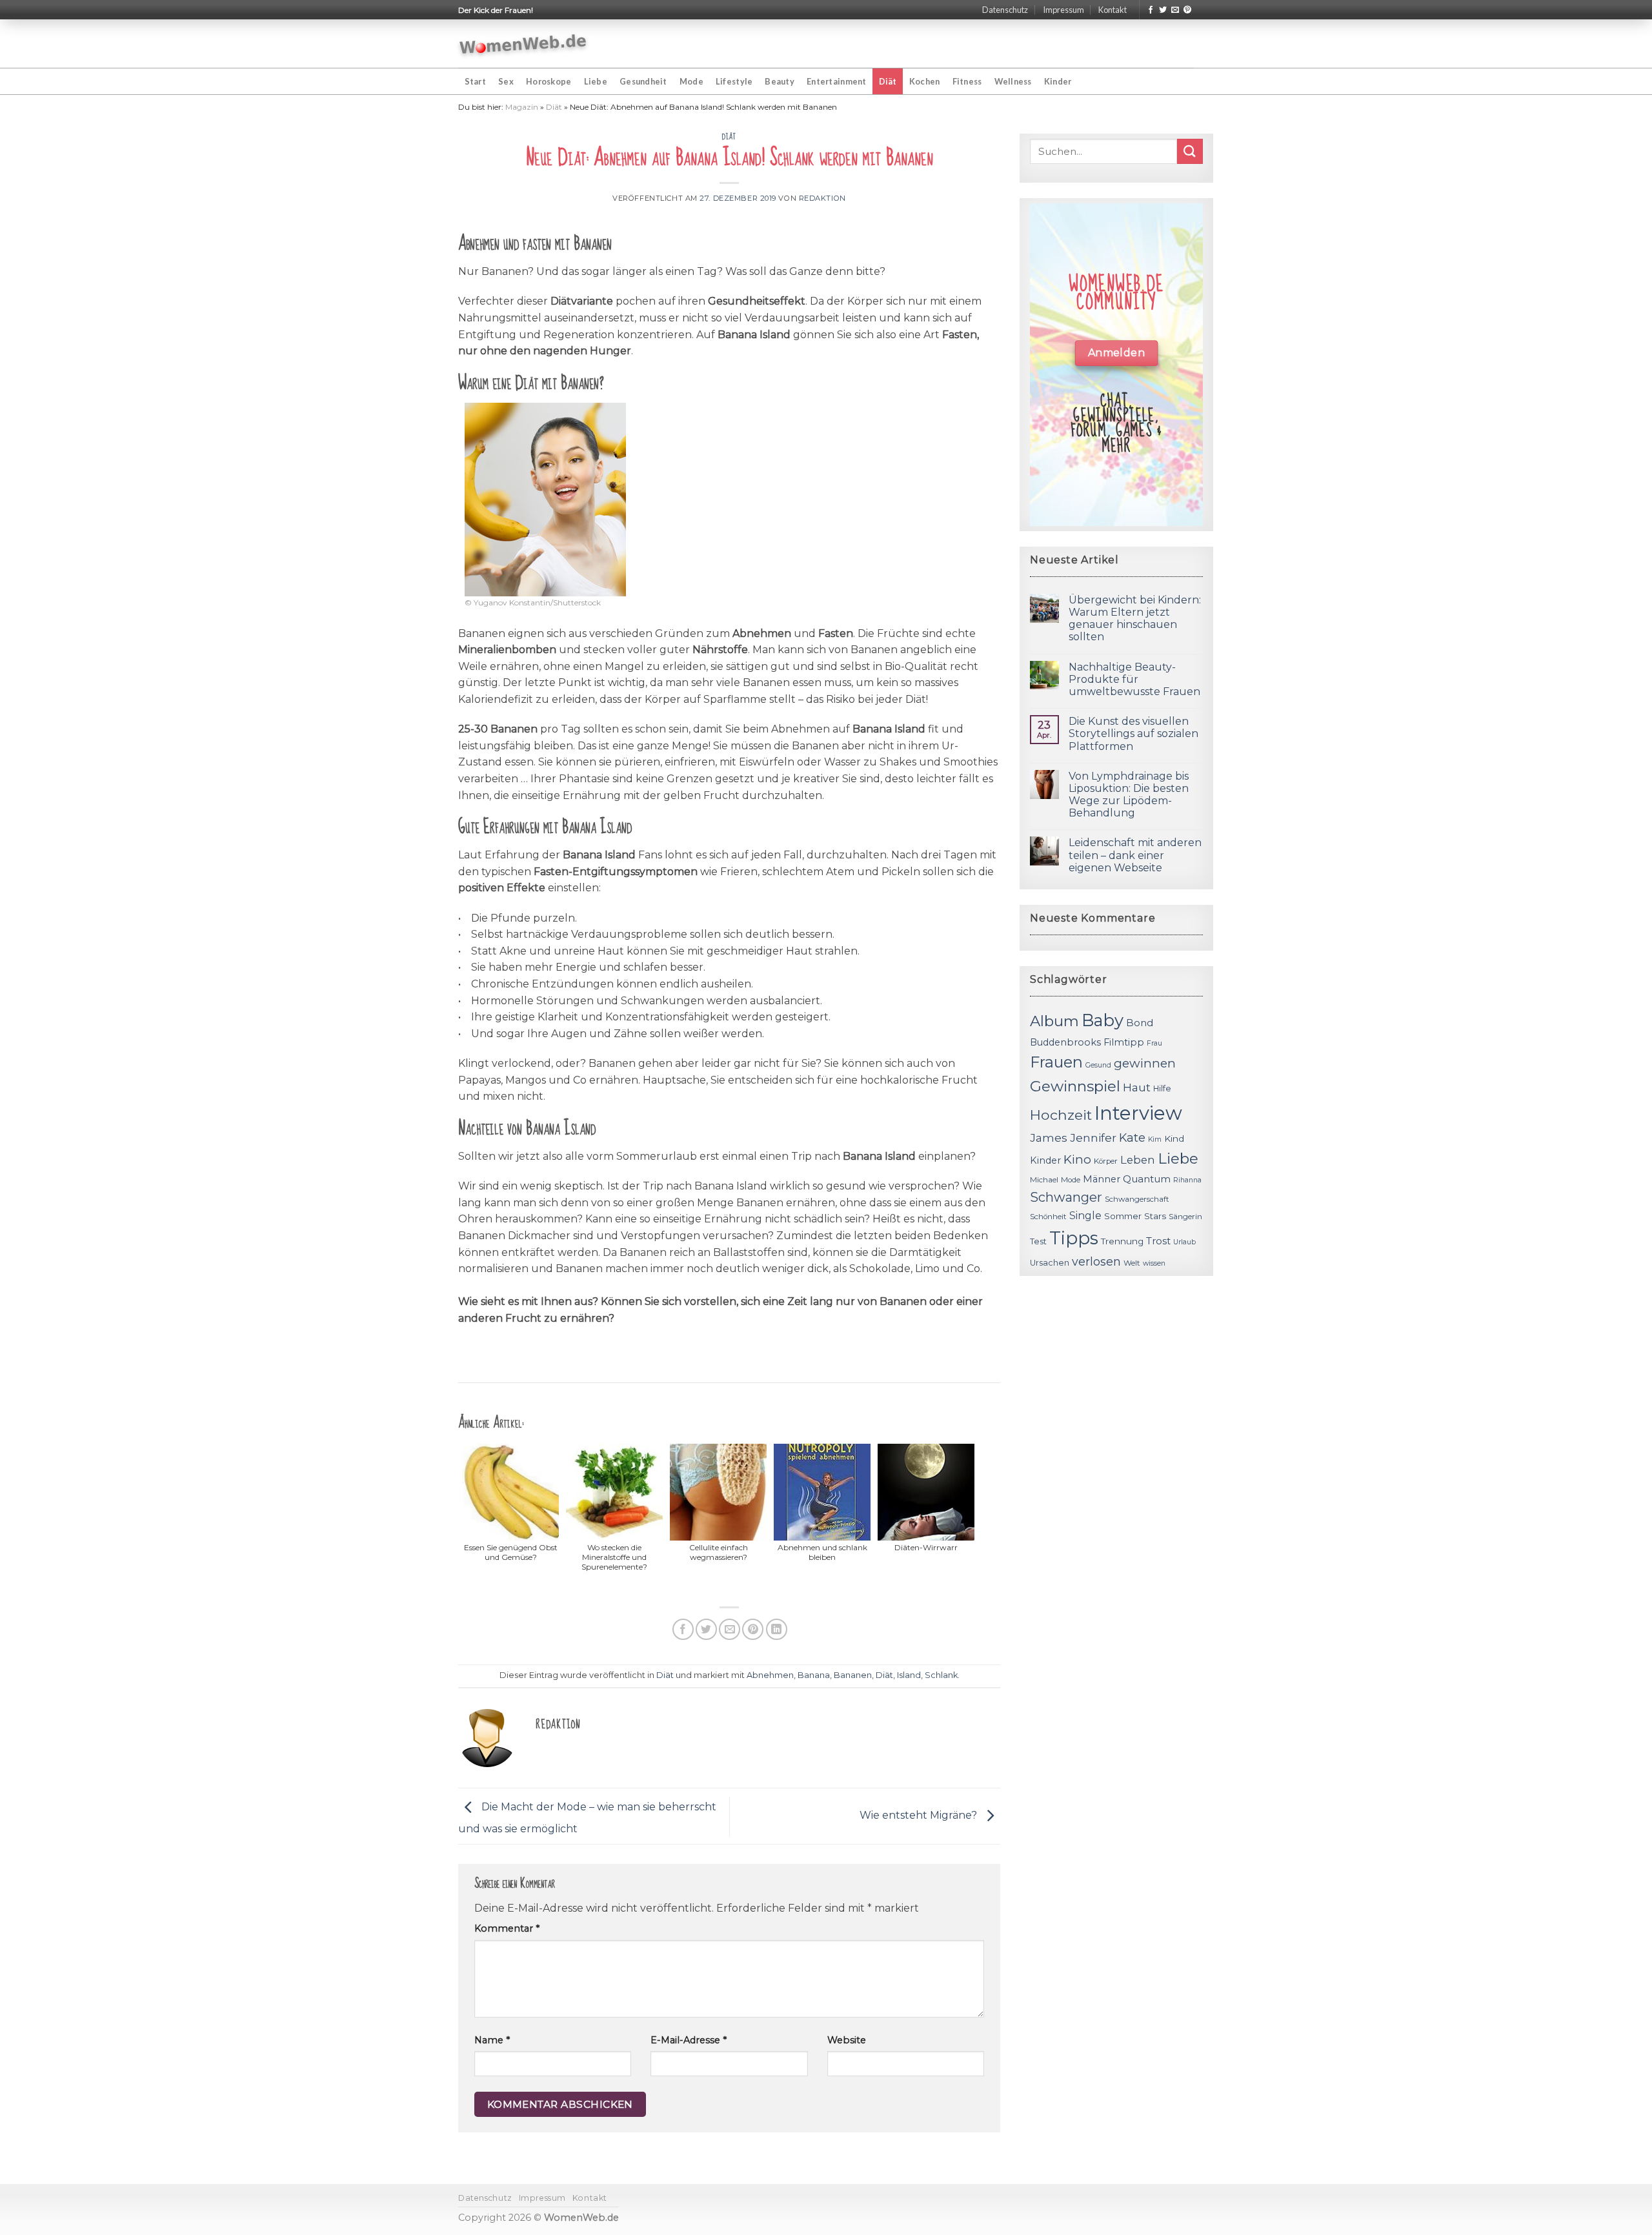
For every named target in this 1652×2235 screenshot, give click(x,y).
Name (492, 2040)
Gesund (1098, 1065)
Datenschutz (1005, 10)
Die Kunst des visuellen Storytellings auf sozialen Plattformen (1133, 733)
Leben (1138, 1160)
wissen (1154, 1263)
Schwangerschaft (1137, 1199)
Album (1054, 1021)
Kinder (1058, 81)
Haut (1137, 1087)
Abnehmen (770, 1675)
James (1049, 1138)
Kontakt (1113, 10)
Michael (1044, 1180)
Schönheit (1048, 1217)
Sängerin (1185, 1217)
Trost (1158, 1241)
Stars (1155, 1216)
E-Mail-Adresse (689, 2040)
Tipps (1074, 1238)
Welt (1132, 1263)
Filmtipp (1124, 1042)
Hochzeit (1061, 1115)
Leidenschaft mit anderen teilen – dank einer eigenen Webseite (1135, 855)
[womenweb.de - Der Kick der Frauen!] (523, 44)
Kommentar (507, 1928)
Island (909, 1675)
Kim (1155, 1139)
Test (1038, 1241)
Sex (506, 81)
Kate (1132, 1138)
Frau (1154, 1043)
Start (475, 81)
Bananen (853, 1675)
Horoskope (549, 81)
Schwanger (1066, 1197)
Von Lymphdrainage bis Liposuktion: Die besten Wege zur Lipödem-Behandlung (1129, 795)
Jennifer (1093, 1138)
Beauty (780, 81)
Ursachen (1050, 1263)
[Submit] (1190, 151)
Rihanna (1187, 1180)
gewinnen (1145, 1063)
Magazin (522, 107)
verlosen (1096, 1261)
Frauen (1056, 1062)
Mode (691, 81)
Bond (1140, 1023)
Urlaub (1184, 1242)
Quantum (1147, 1179)
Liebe (596, 81)
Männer (1102, 1179)
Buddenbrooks (1065, 1042)
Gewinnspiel (1075, 1086)
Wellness (1013, 81)
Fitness (967, 81)
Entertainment (836, 81)
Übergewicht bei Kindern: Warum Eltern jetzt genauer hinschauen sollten (1135, 619)
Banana (814, 1675)
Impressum (1063, 10)
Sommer (1123, 1216)
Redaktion (822, 198)
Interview (1138, 1113)
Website (847, 2040)
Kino (1077, 1159)
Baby (1103, 1020)
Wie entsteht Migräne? (920, 1815)
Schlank (941, 1675)
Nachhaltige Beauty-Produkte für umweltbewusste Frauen (1134, 679)
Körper (1106, 1161)
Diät (888, 81)
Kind (1174, 1138)
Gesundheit (643, 81)
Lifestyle (734, 81)
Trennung (1122, 1241)
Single (1085, 1216)
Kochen (925, 81)
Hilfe (1162, 1088)
